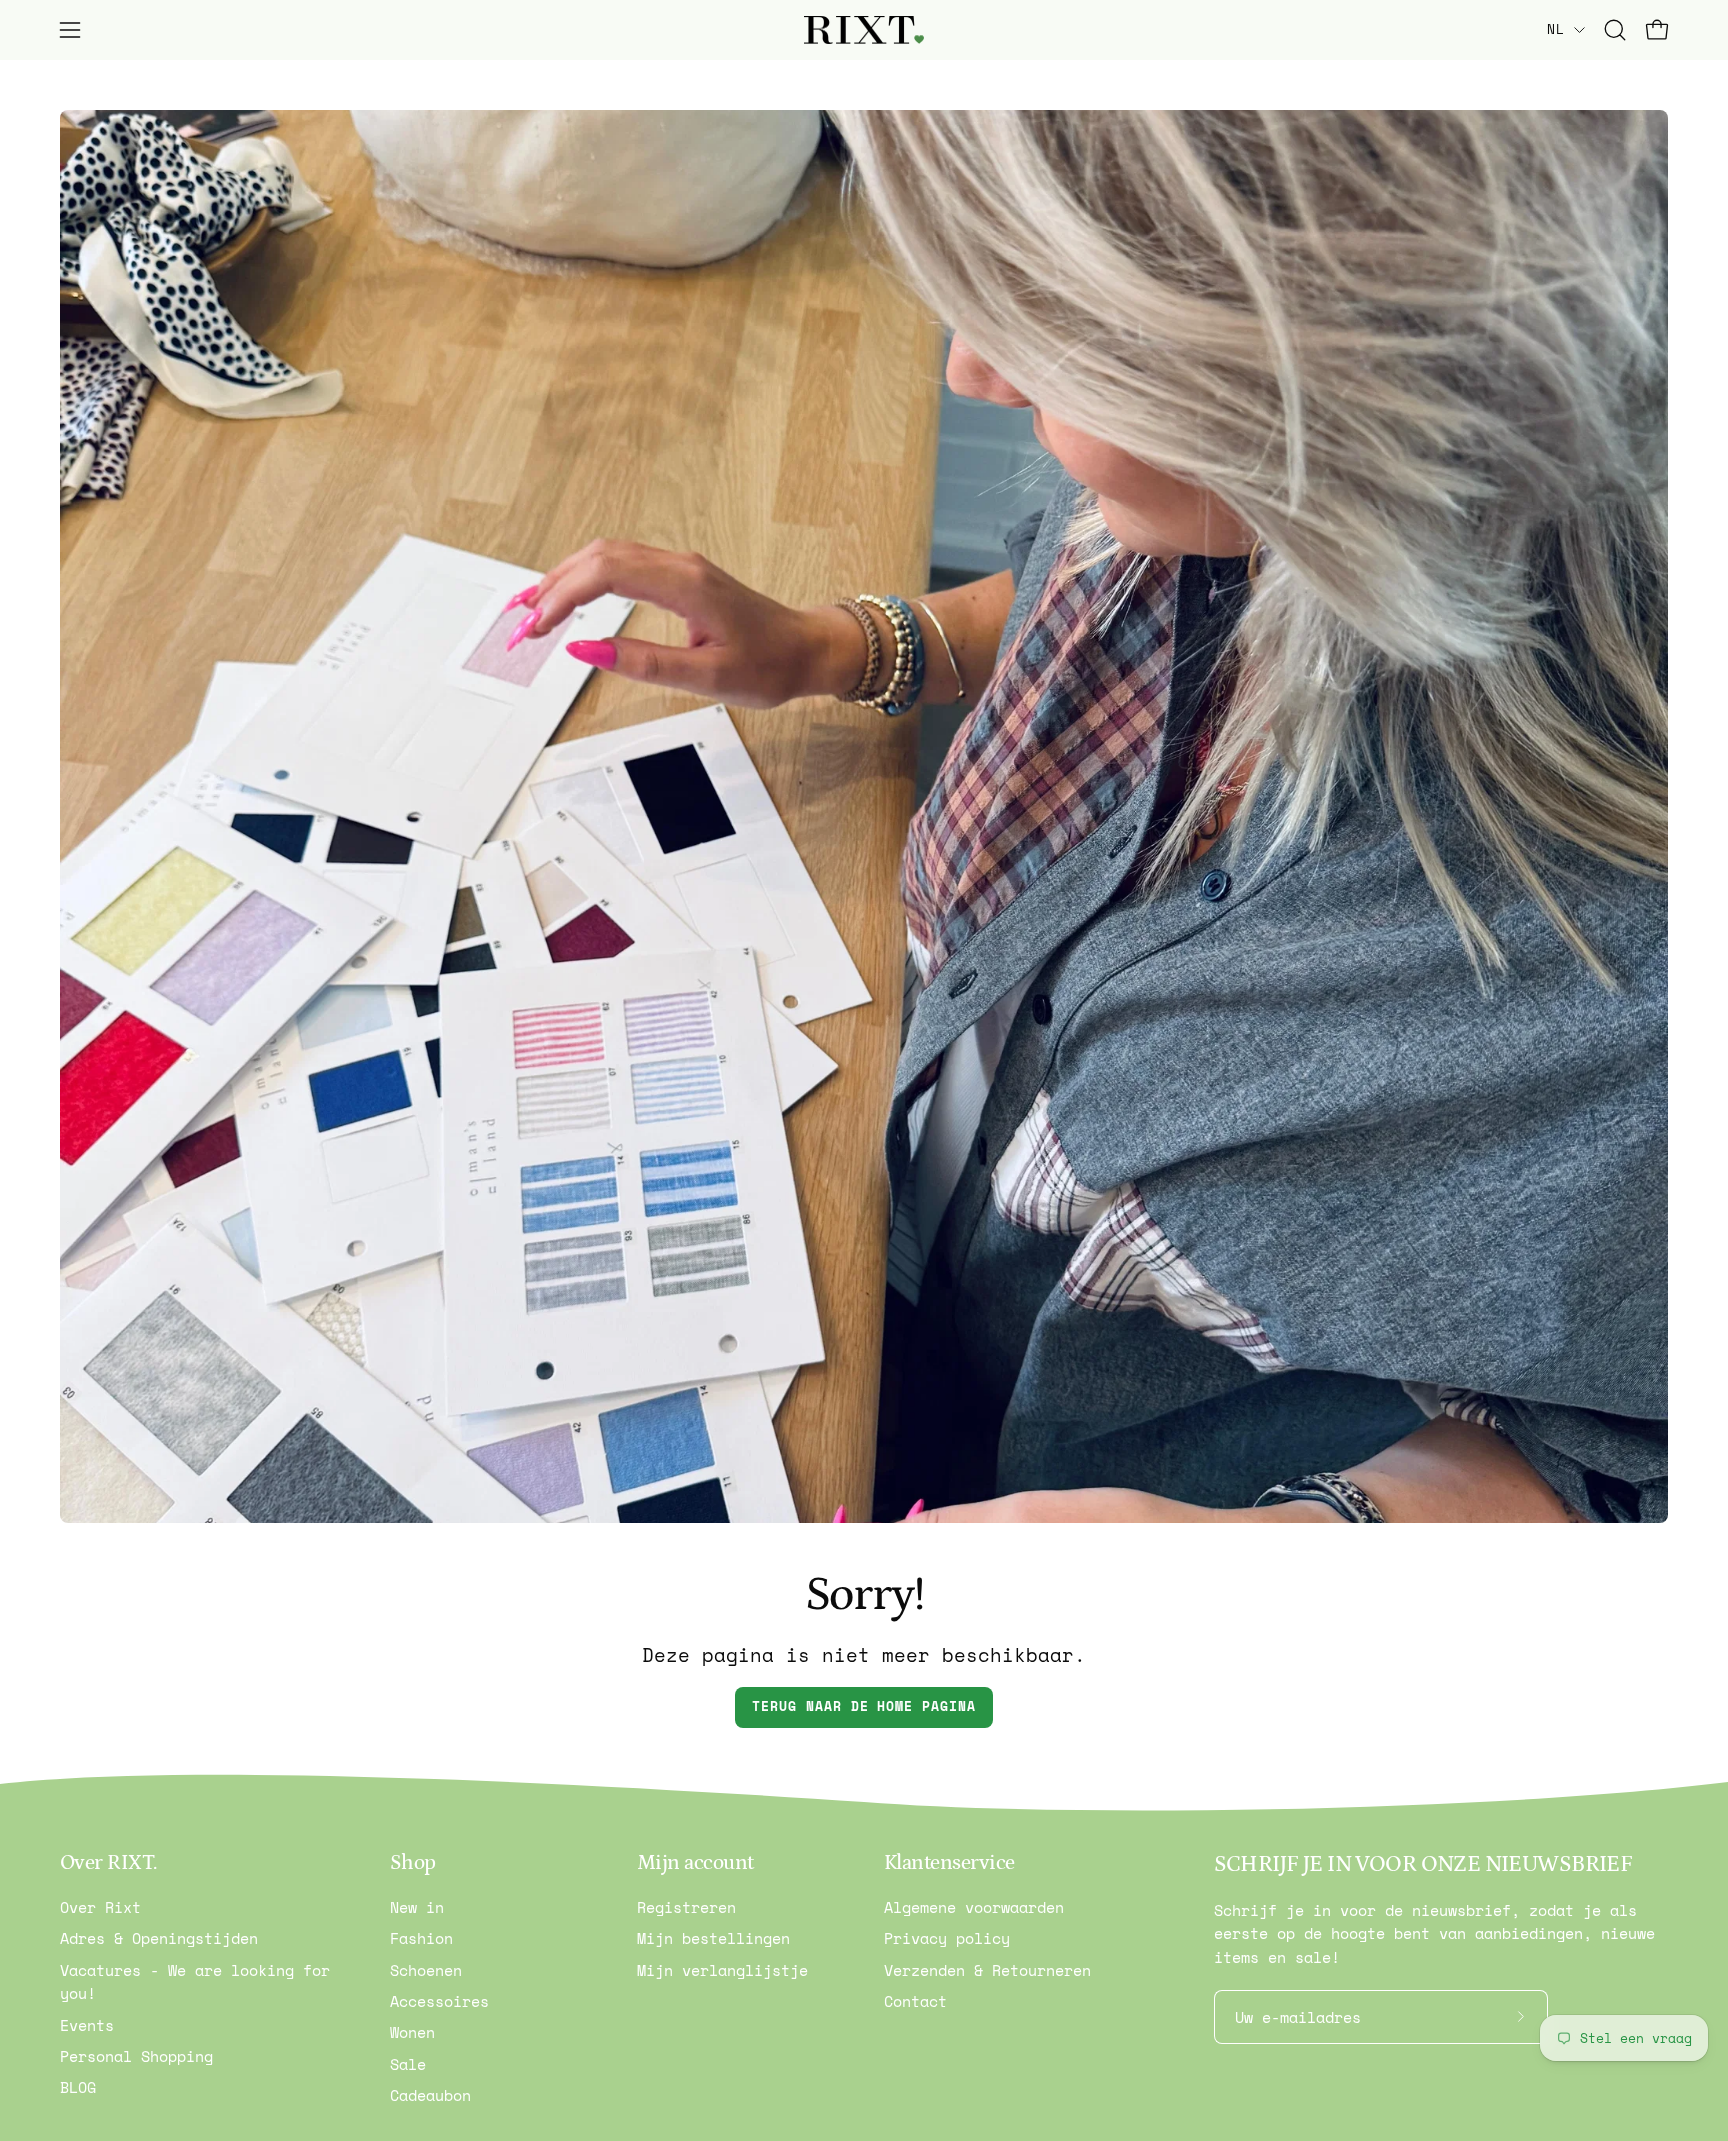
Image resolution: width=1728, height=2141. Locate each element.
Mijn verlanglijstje (722, 1970)
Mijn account (695, 1863)
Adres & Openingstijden (159, 1938)
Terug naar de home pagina (864, 1706)
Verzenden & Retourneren (987, 1970)
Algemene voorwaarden (974, 1907)
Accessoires (439, 2001)
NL (1555, 29)
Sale (408, 2064)
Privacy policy (947, 1938)
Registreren (686, 1907)
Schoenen (426, 1970)
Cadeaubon (430, 2095)
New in (417, 1907)
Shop (413, 1863)
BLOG (78, 2087)
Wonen (412, 2032)
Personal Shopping (136, 2056)
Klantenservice (949, 1863)
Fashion (421, 1938)
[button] (1615, 30)
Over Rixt (100, 1907)
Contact (915, 2001)
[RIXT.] (864, 30)
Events (87, 2025)
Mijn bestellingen (713, 1938)
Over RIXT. (108, 1863)
